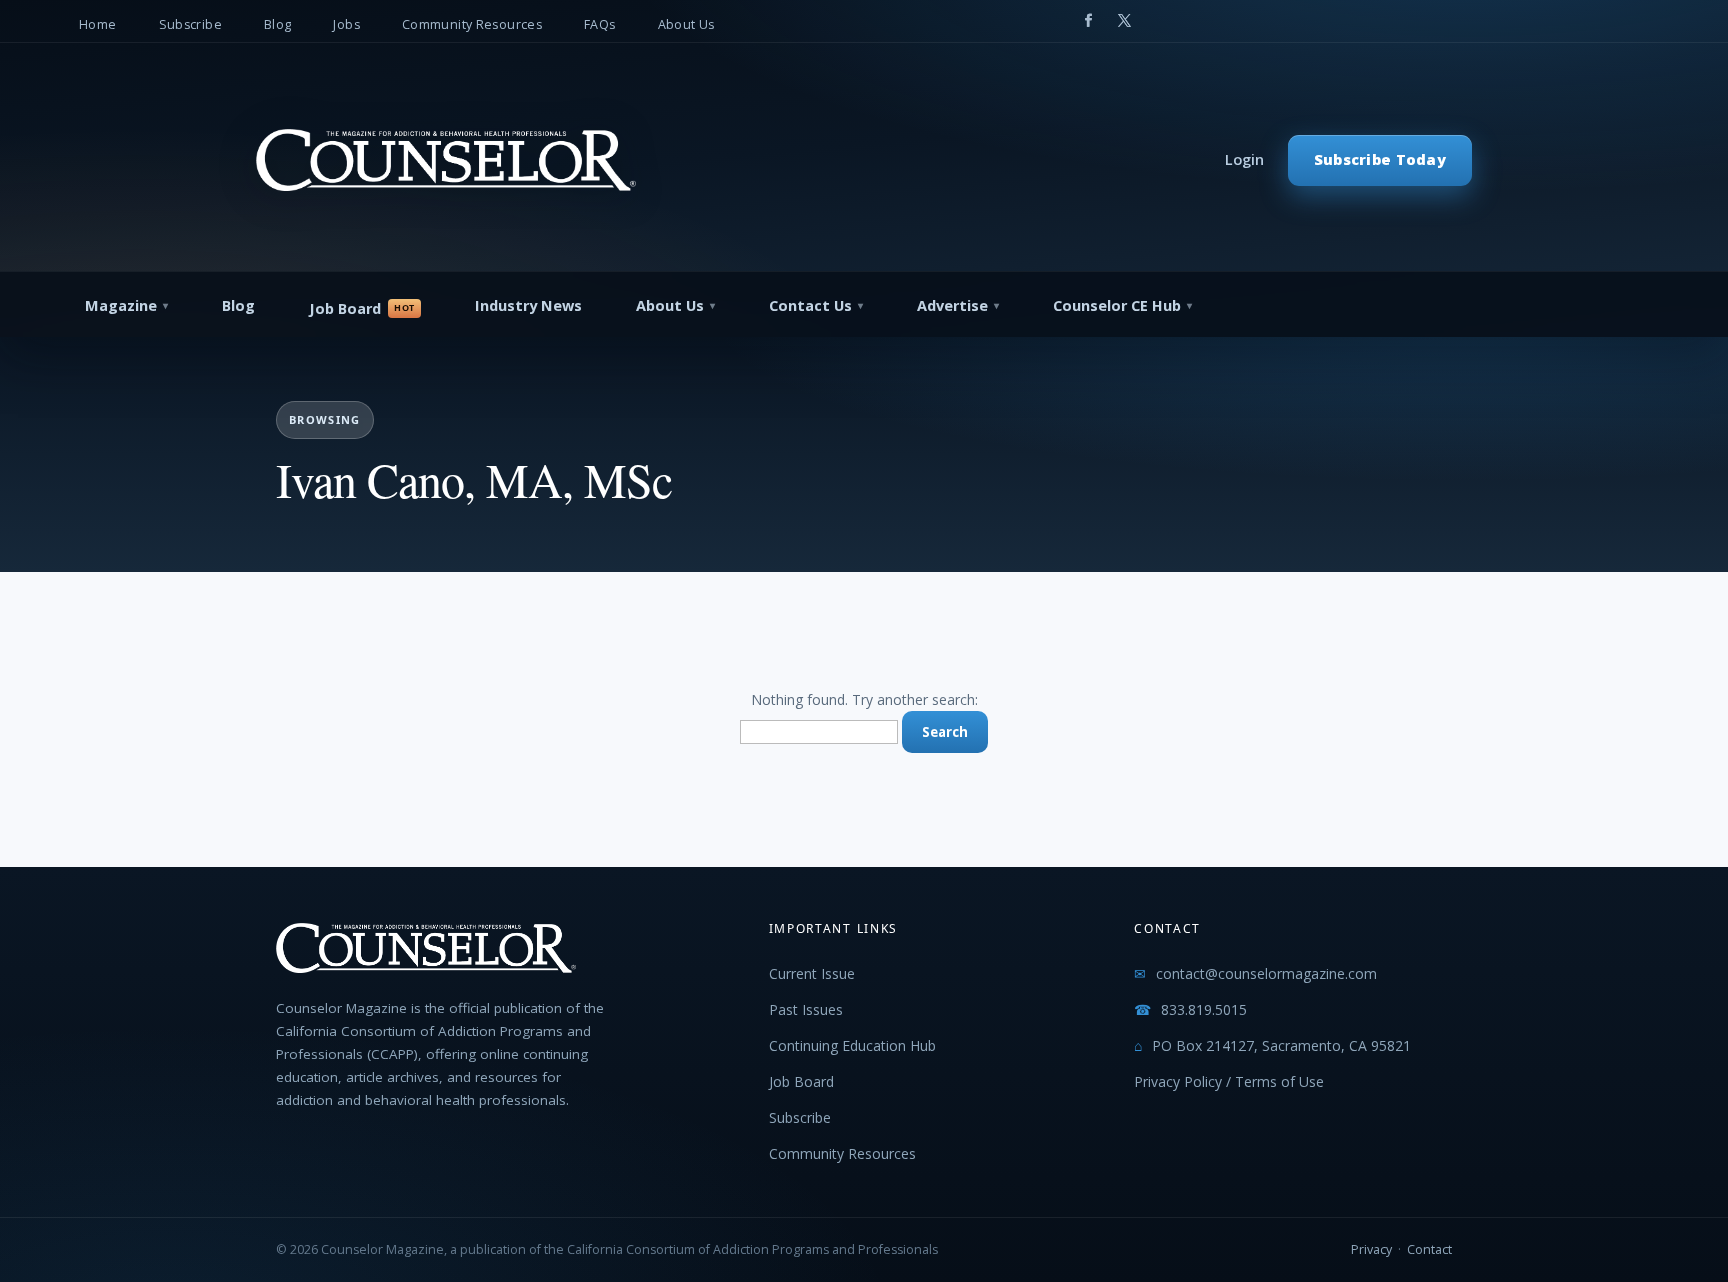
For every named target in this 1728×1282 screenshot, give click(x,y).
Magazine (121, 305)
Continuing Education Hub (852, 1045)
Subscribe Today (1380, 159)
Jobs (346, 24)
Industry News (528, 305)
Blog (278, 24)
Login (1244, 159)
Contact (1429, 1249)
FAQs (600, 24)
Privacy (1371, 1249)
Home (98, 24)
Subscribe (190, 24)
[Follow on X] (1124, 21)
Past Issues (806, 1009)
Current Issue (812, 973)
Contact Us (810, 305)
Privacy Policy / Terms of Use (1229, 1081)
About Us (686, 24)
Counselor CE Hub (1117, 305)
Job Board (345, 308)
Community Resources (472, 24)
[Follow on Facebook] (1088, 21)
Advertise (952, 305)
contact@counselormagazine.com (1266, 973)
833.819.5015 (1204, 1009)
